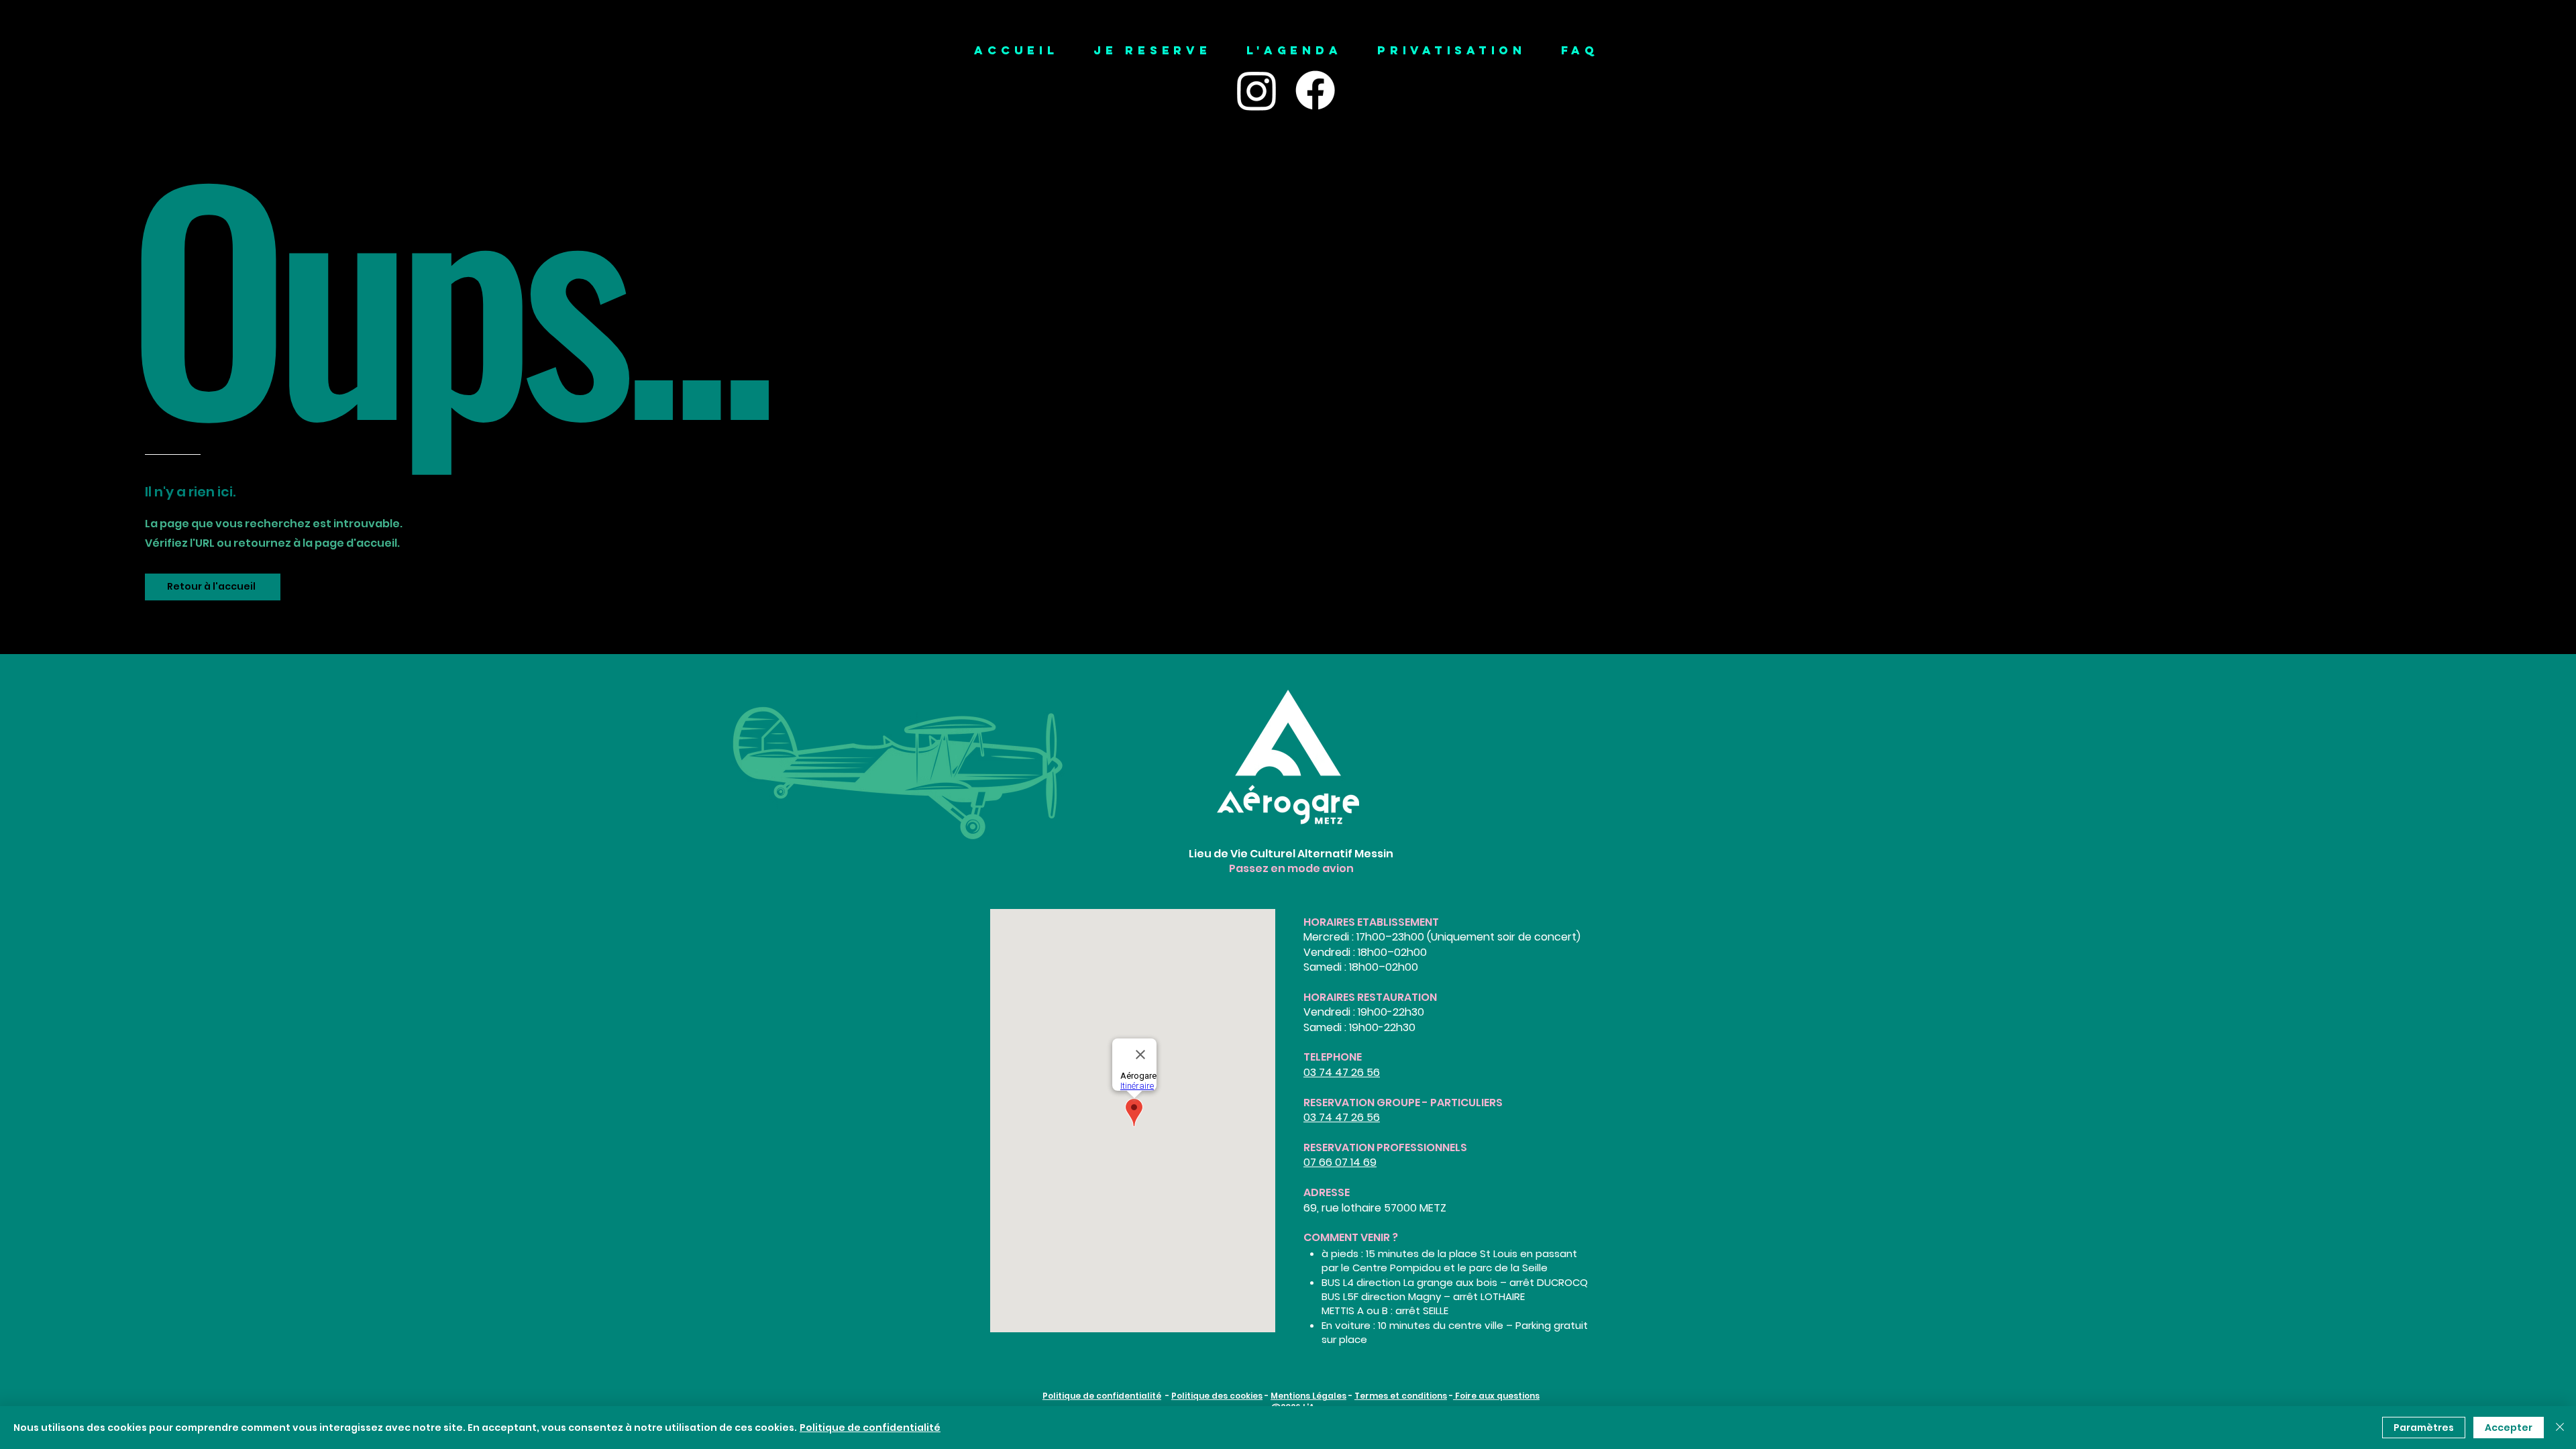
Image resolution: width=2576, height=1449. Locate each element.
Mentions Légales (1308, 1396)
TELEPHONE (1333, 1057)
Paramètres (2424, 1428)
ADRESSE (1327, 1192)
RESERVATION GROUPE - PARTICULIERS (1403, 1103)
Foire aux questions (1496, 1396)
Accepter (2509, 1428)
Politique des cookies (1217, 1396)
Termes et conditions (1401, 1396)
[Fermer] (2560, 1428)
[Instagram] (1257, 90)
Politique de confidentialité (1102, 1396)
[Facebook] (1315, 90)
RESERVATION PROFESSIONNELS (1385, 1147)
